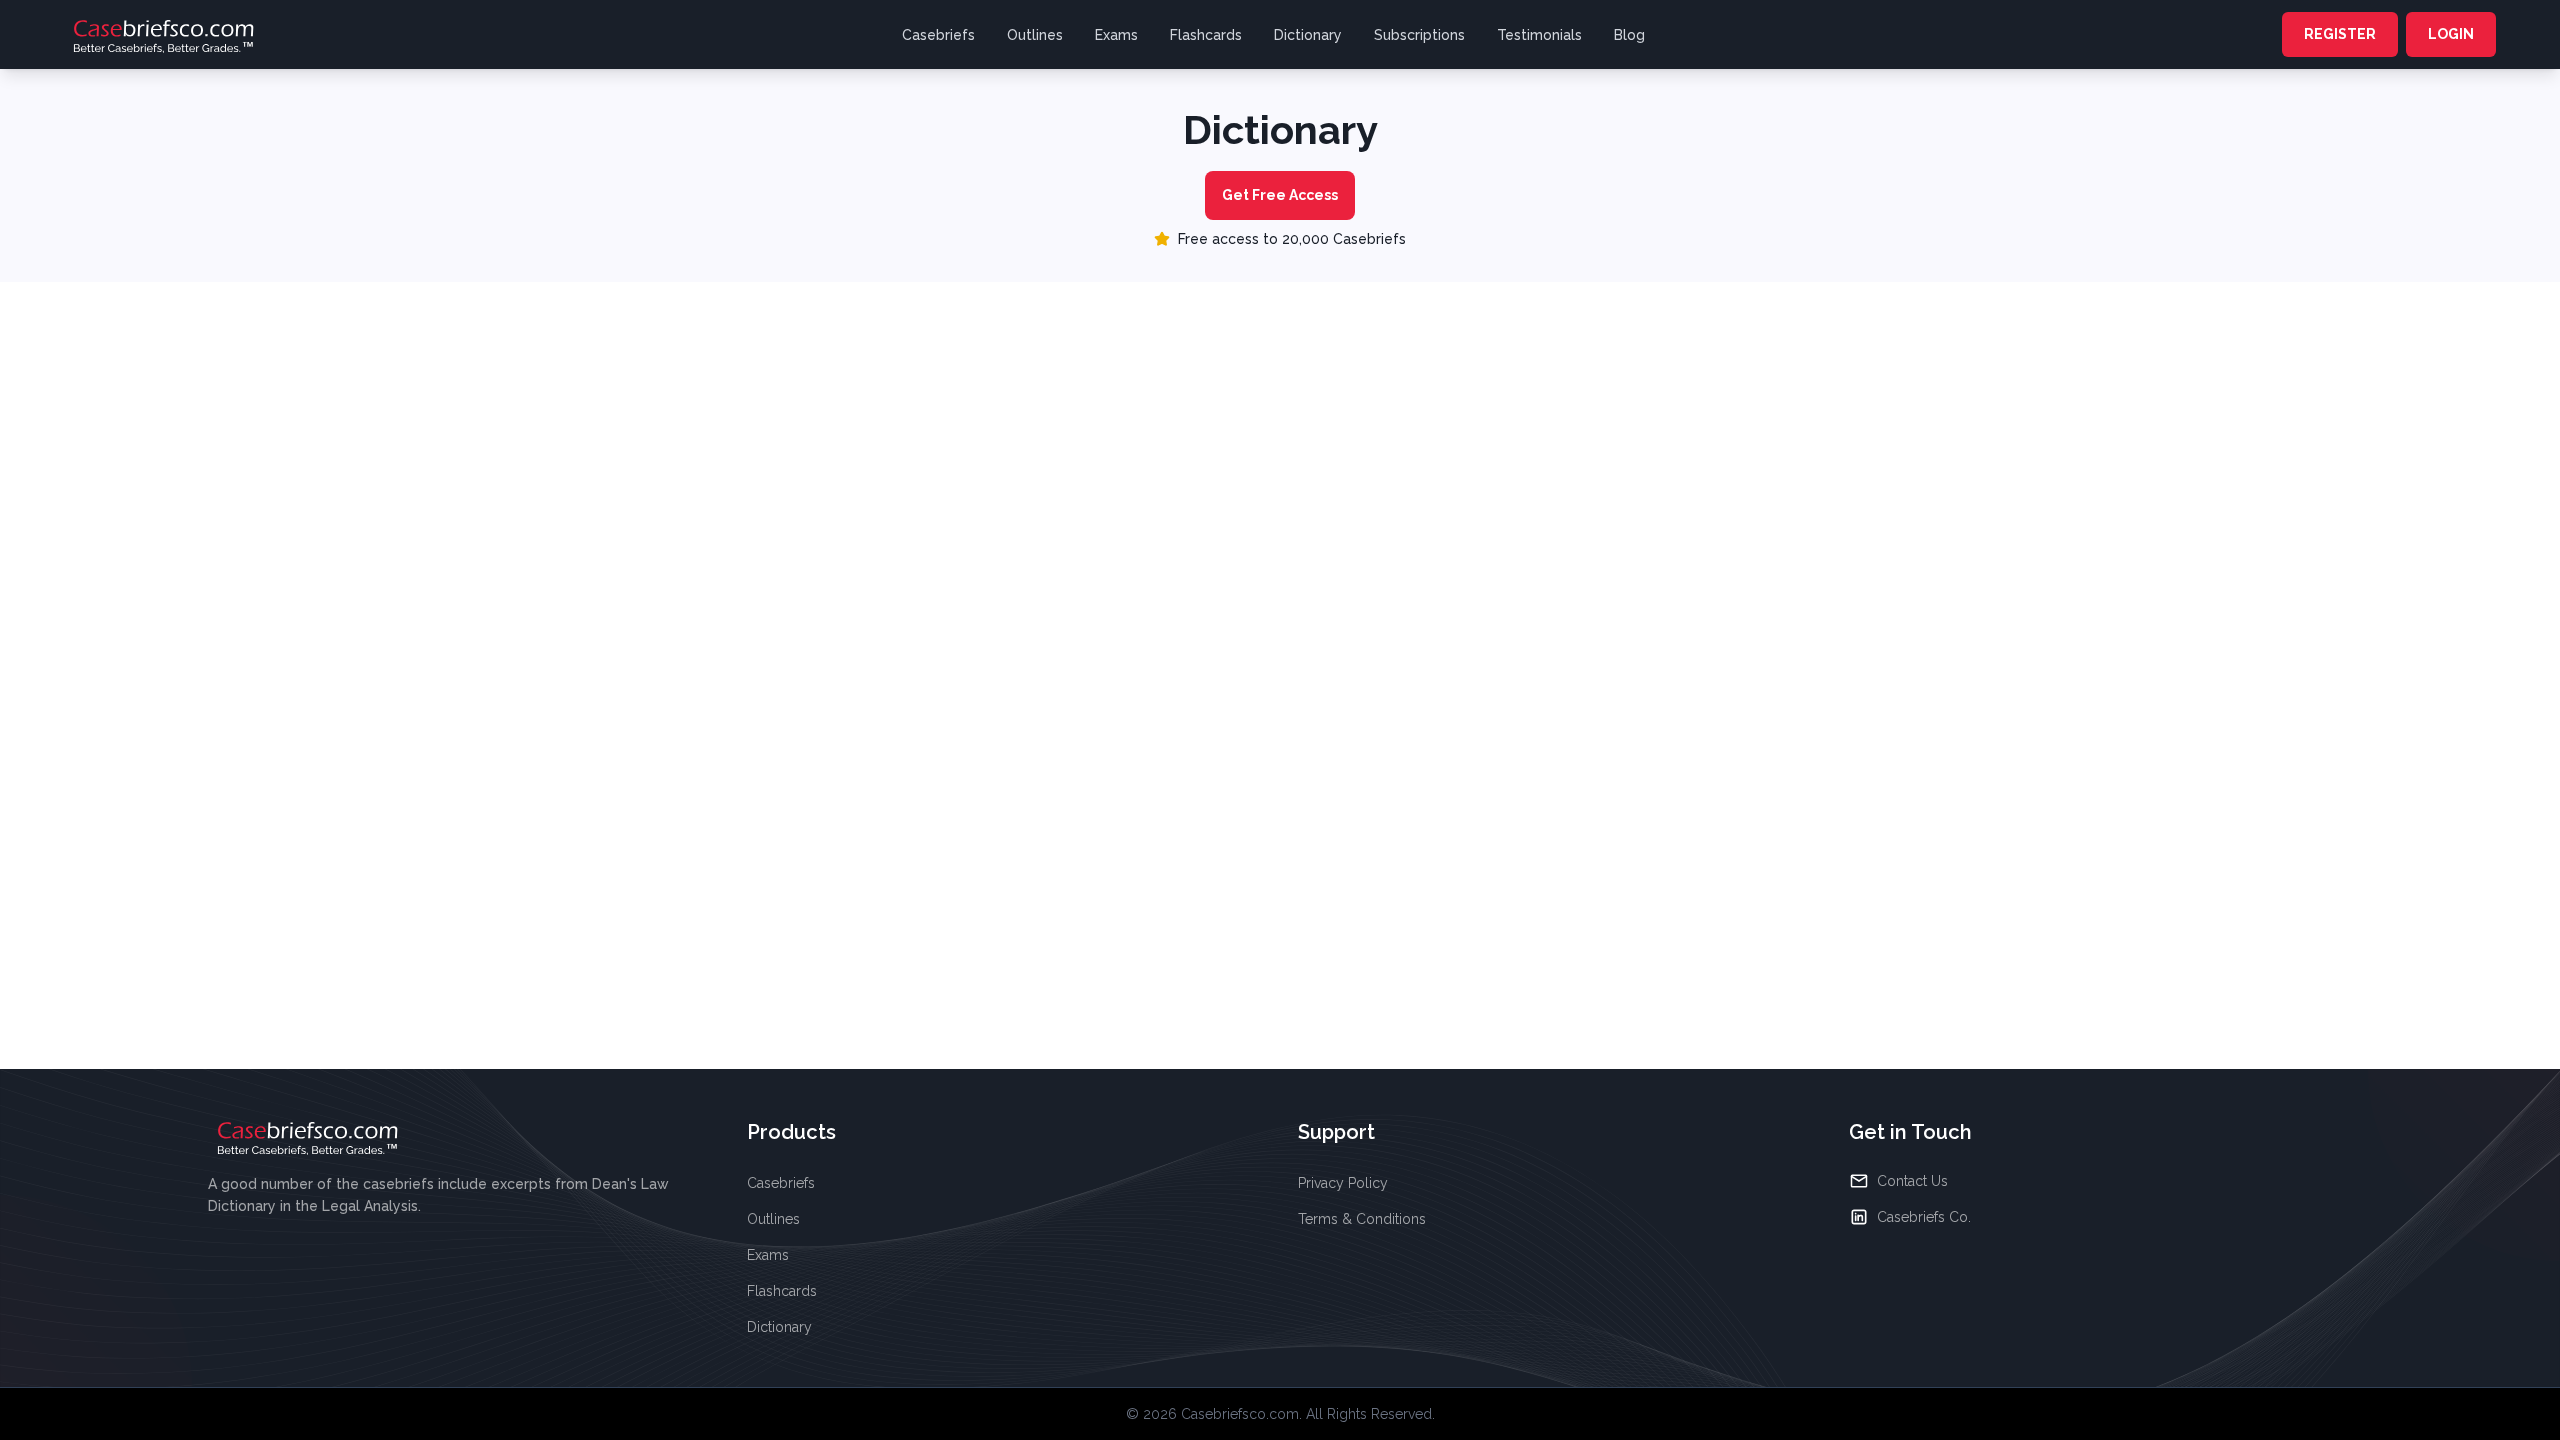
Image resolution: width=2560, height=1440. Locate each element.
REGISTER (2340, 34)
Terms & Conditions (1362, 1219)
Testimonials (1539, 35)
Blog (1629, 35)
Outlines (1035, 35)
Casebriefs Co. (1924, 1217)
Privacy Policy (1343, 1183)
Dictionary (1308, 35)
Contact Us (1912, 1181)
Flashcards (1206, 35)
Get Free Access (1280, 195)
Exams (1116, 35)
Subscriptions (1419, 35)
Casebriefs (938, 35)
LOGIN (2451, 34)
